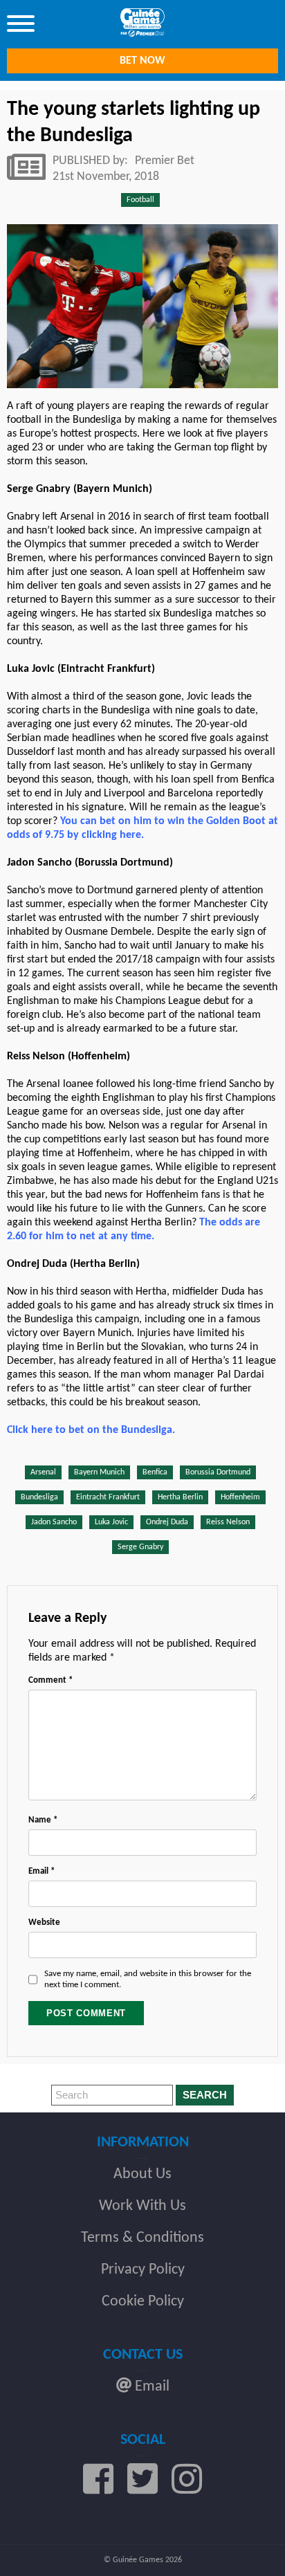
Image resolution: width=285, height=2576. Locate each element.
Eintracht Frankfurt (108, 1497)
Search (205, 2095)
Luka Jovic (111, 1522)
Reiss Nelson (228, 1522)
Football (140, 200)
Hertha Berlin (180, 1497)
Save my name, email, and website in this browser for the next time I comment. (148, 1979)
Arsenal (43, 1472)
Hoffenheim (240, 1497)
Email (42, 1871)
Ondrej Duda (167, 1522)
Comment (50, 1680)
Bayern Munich (99, 1472)
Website (44, 1922)
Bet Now (142, 61)
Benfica (155, 1472)
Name (43, 1820)
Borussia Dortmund (218, 1472)
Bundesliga (39, 1497)
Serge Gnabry (140, 1547)
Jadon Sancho (54, 1522)
